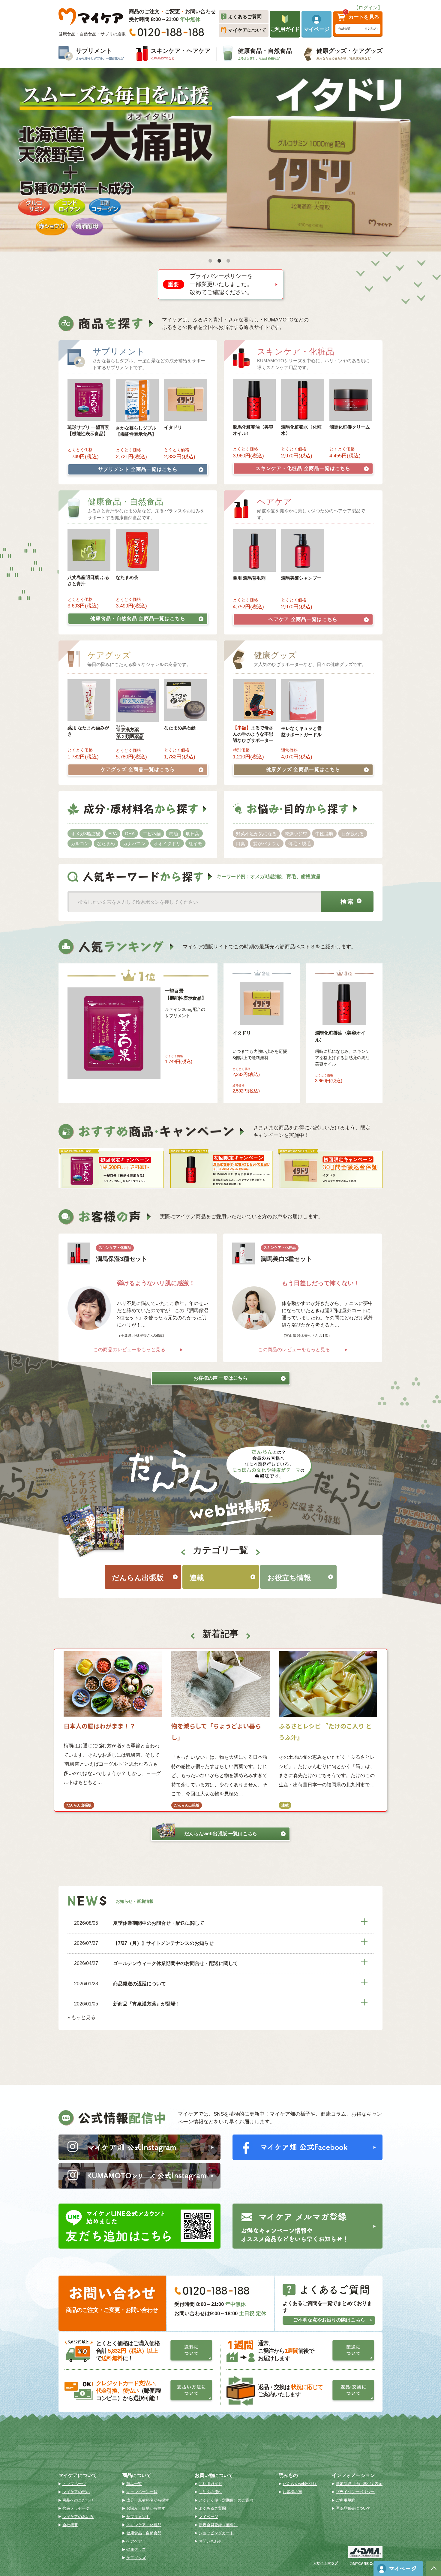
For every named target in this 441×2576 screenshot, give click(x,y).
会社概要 (70, 2525)
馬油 (173, 834)
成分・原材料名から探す (148, 2500)
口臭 (241, 844)
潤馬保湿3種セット (122, 1259)
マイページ (208, 2517)
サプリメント (138, 469)
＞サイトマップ (325, 2563)
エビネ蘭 (152, 834)
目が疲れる (353, 834)
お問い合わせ (210, 2541)
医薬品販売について (353, 2508)
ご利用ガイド (210, 2484)
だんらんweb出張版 (221, 1834)
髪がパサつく (267, 844)
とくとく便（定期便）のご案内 (226, 2500)
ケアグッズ (138, 769)
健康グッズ (303, 769)
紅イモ (195, 844)
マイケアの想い (76, 2492)
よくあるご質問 (212, 2508)
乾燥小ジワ (296, 834)
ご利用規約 (345, 2500)
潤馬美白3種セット (286, 1259)
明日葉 (193, 834)
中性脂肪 (324, 834)
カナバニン (134, 844)
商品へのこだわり (78, 2500)
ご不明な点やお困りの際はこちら (329, 2320)
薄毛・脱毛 (300, 844)
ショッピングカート (216, 2533)
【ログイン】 (368, 8)
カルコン (80, 844)
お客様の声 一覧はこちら (220, 1378)
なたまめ (106, 844)
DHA (130, 834)
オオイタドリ (167, 844)
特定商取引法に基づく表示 (359, 2484)
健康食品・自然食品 (138, 618)
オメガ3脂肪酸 (85, 834)
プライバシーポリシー (355, 2492)
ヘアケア (303, 619)
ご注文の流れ (210, 2492)
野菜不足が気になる (256, 834)
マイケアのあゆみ (78, 2517)
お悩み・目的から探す (146, 2508)
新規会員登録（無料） (218, 2525)
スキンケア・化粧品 (303, 468)
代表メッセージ (76, 2508)
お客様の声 (292, 2492)
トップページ (74, 2484)
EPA (113, 834)
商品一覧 (134, 2484)
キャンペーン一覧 (142, 2492)
